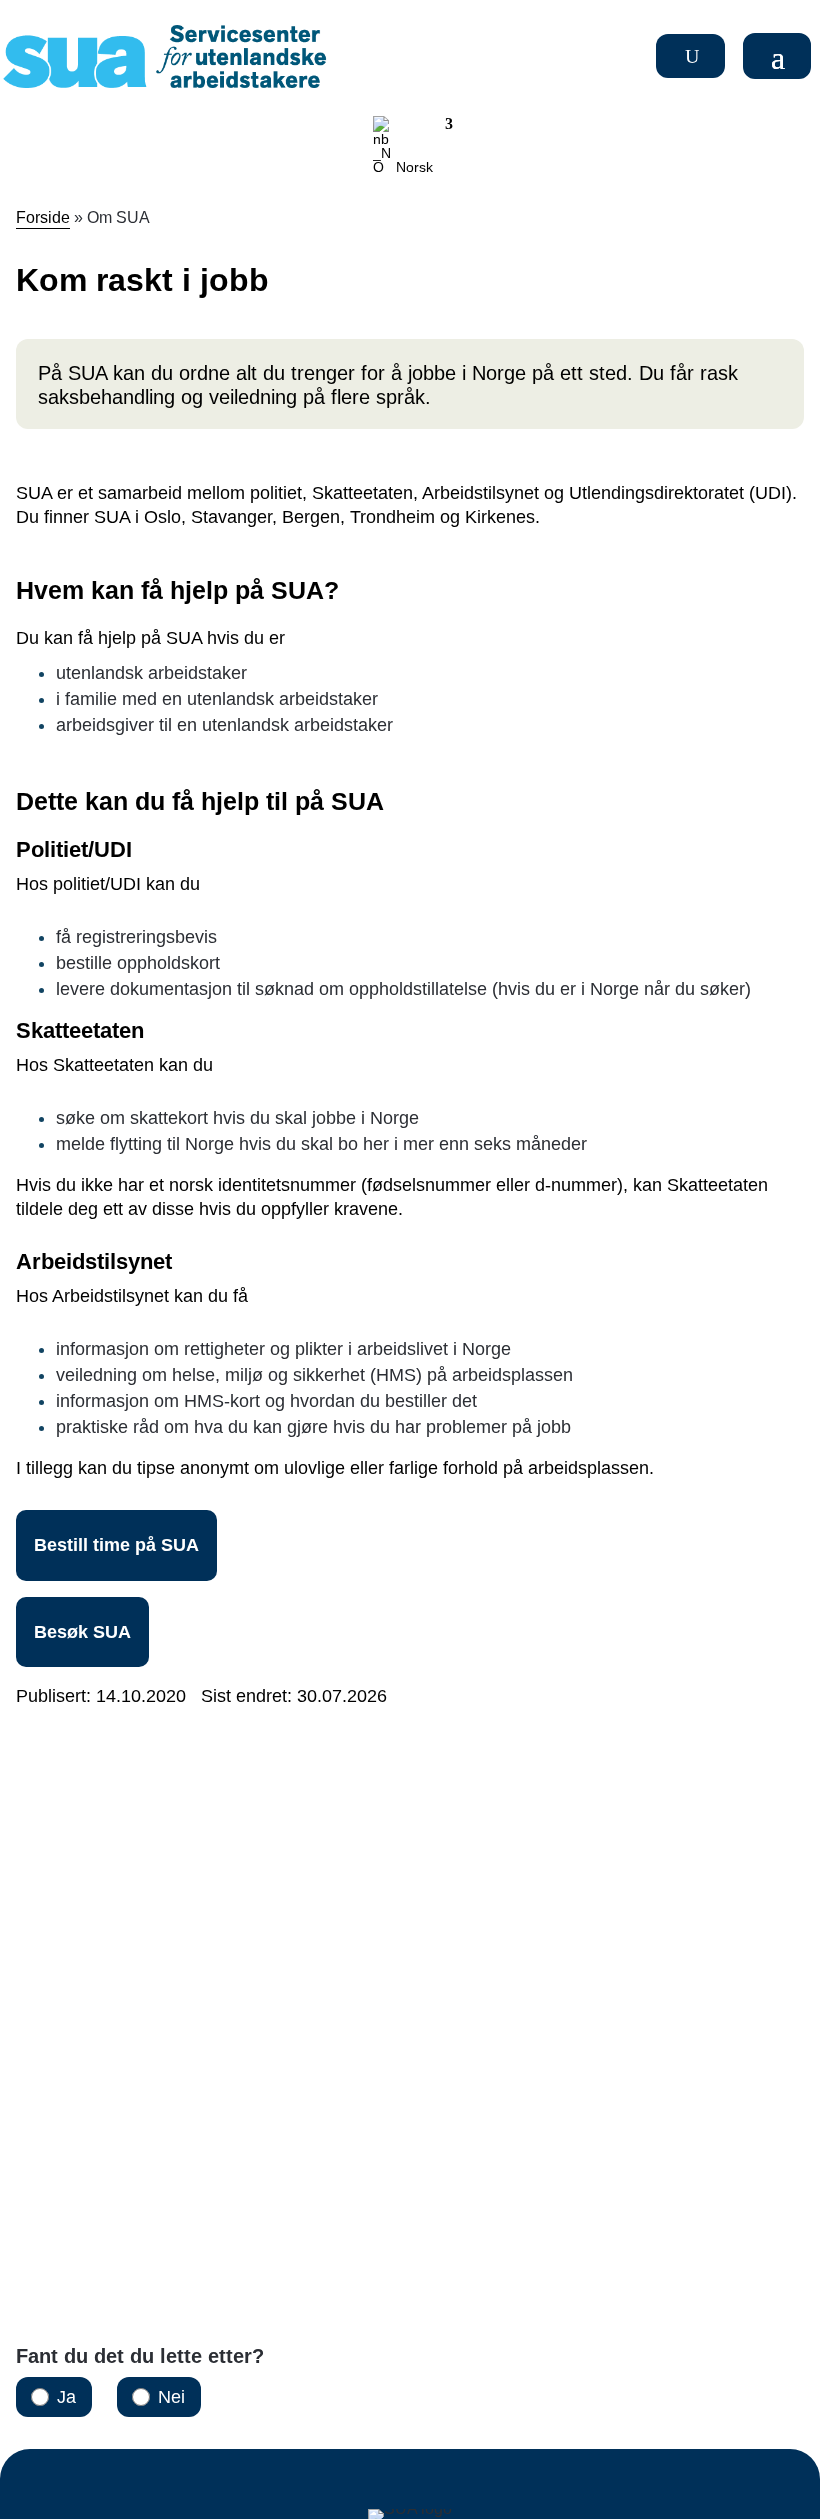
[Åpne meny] (780, 56)
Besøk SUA (82, 1632)
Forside (43, 217)
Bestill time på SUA (116, 1545)
